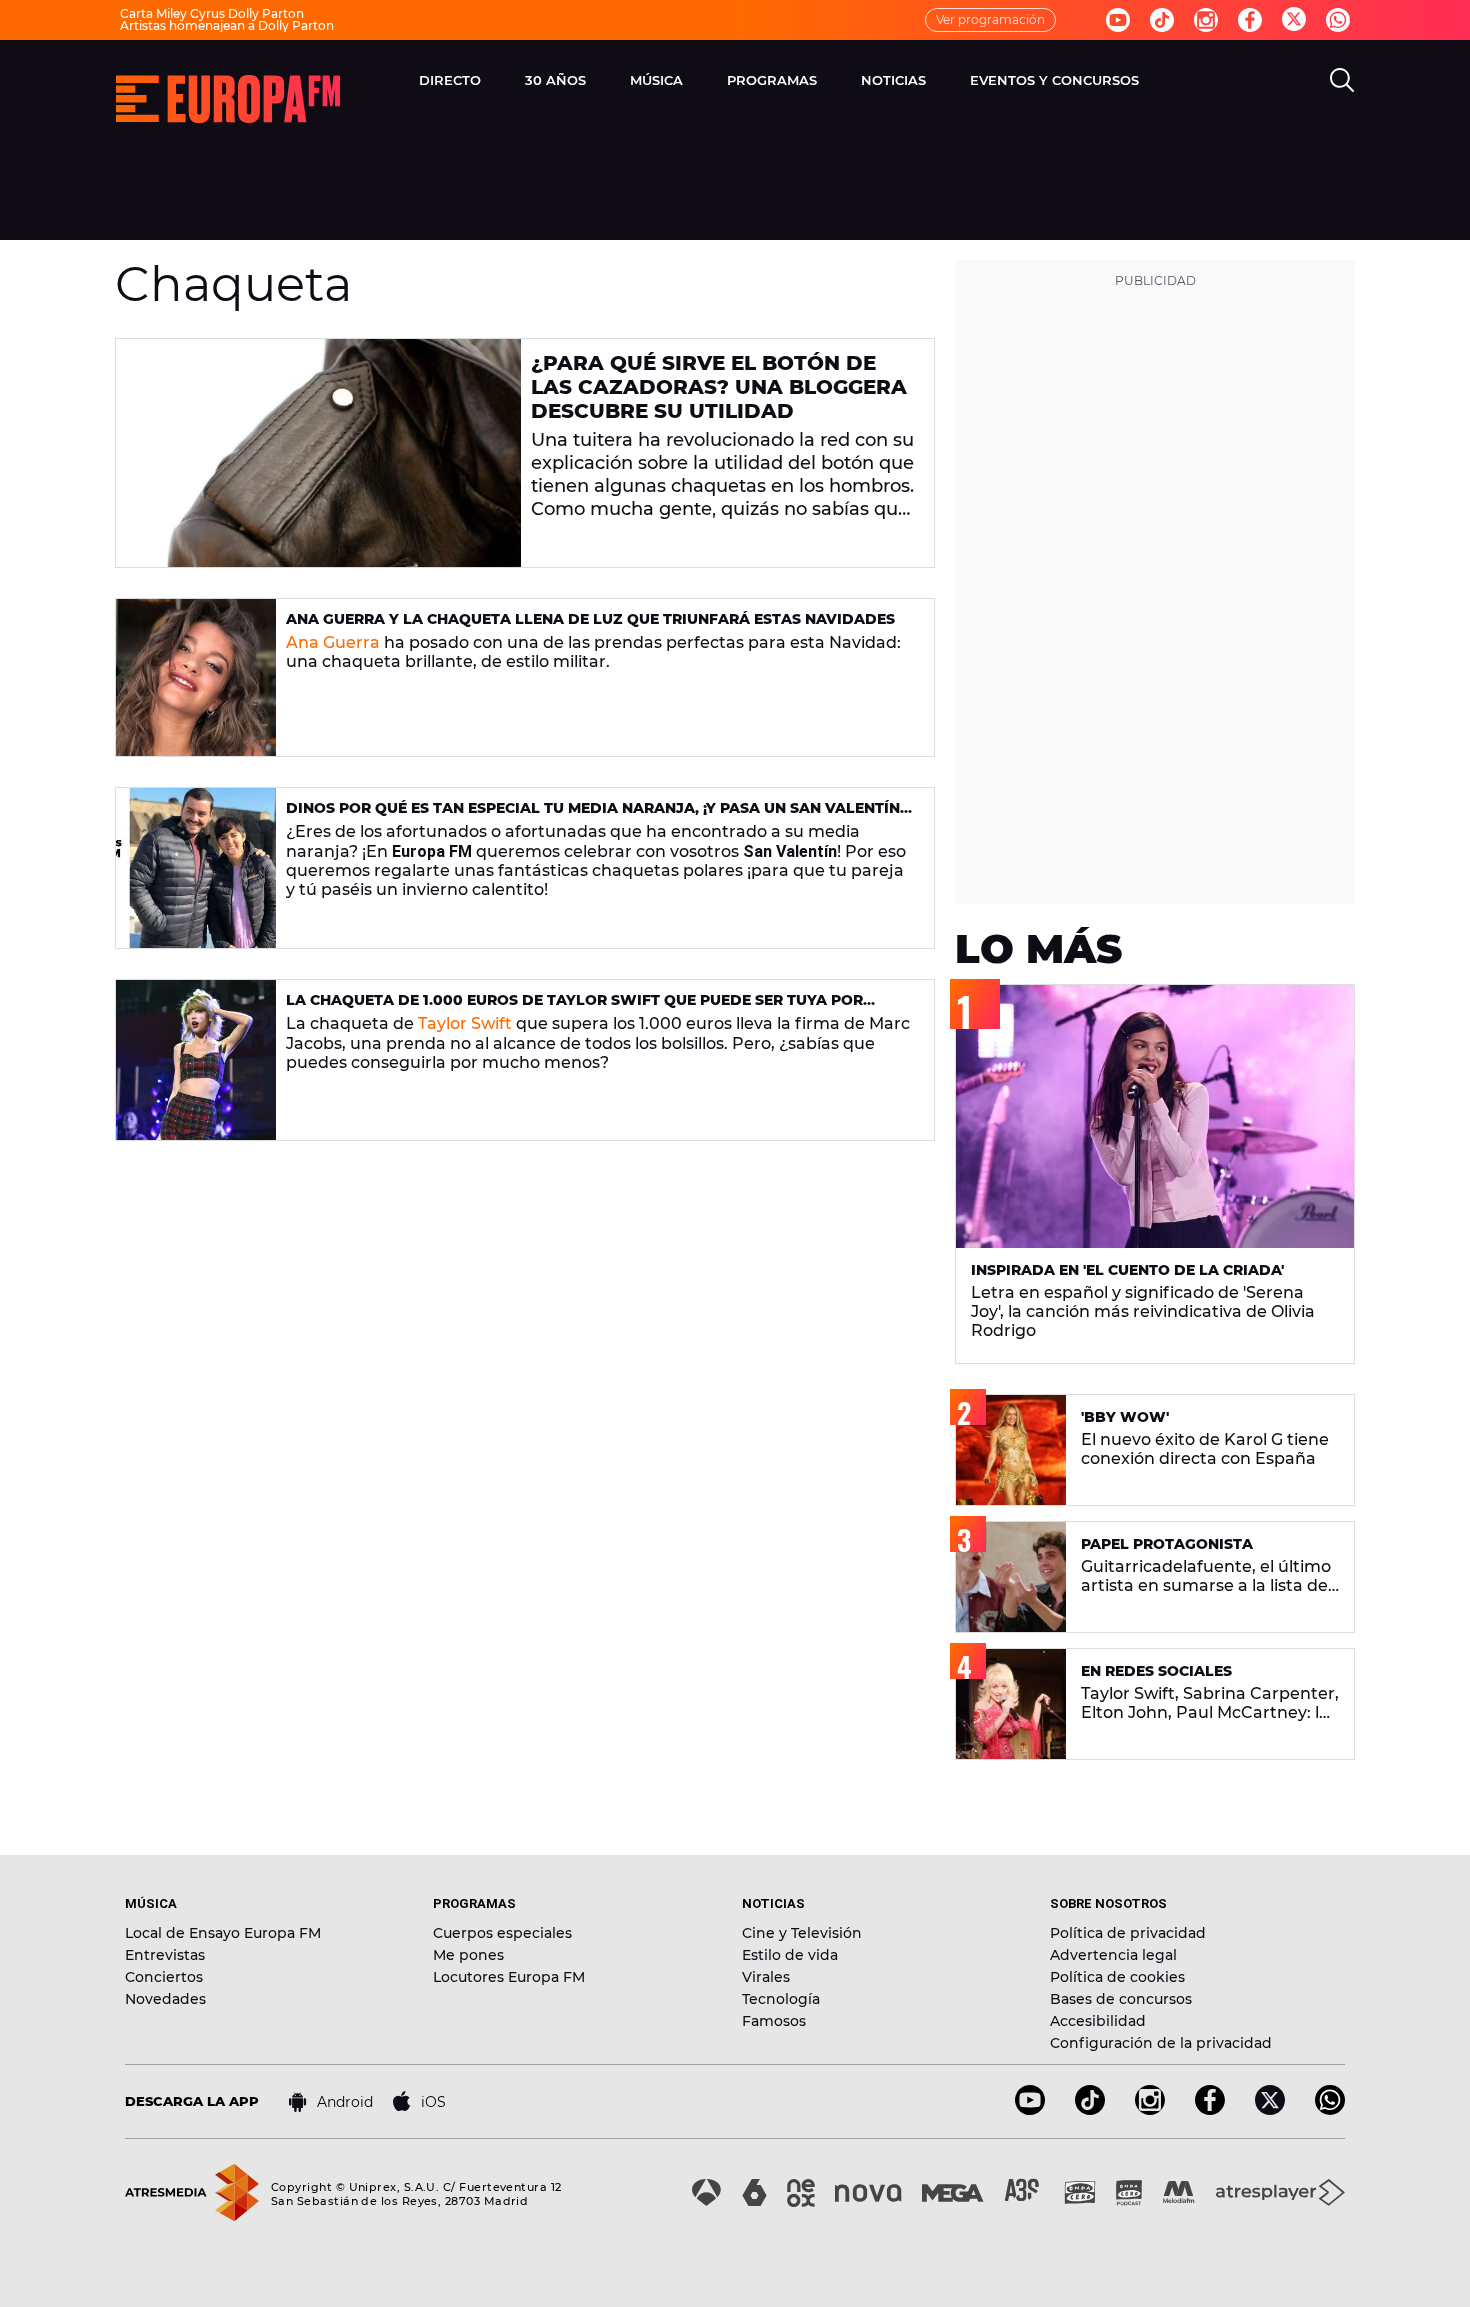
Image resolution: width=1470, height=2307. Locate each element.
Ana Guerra (333, 642)
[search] (1342, 80)
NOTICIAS (893, 80)
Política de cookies (1117, 1977)
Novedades (165, 1999)
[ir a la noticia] (318, 453)
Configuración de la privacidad (1161, 2043)
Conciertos (164, 1977)
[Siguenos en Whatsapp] (1338, 20)
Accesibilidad (1098, 2021)
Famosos (774, 2021)
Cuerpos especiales (502, 1933)
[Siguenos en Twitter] (1294, 20)
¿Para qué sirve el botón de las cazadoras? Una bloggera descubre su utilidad (719, 387)
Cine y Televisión (802, 1933)
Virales (766, 1977)
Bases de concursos (1121, 1999)
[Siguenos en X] (1270, 2109)
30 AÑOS (555, 80)
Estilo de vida (790, 1955)
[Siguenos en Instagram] (1206, 20)
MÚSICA (656, 80)
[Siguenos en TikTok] (1090, 2109)
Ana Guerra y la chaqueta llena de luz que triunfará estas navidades (590, 619)
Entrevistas (165, 1955)
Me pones (468, 1955)
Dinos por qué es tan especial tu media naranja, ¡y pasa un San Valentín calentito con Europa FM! (593, 816)
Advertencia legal (1113, 1955)
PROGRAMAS (772, 80)
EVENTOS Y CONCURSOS (1054, 80)
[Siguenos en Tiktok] (1162, 20)
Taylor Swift (465, 1023)
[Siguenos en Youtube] (1118, 20)
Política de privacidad (1128, 1933)
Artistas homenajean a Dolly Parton (227, 25)
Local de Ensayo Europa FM (223, 1933)
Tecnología (781, 1999)
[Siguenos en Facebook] (1250, 20)
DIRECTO (450, 80)
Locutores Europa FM (509, 1977)
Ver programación (990, 19)
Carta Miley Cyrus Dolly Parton (212, 13)
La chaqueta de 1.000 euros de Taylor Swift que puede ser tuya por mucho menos (574, 1008)
